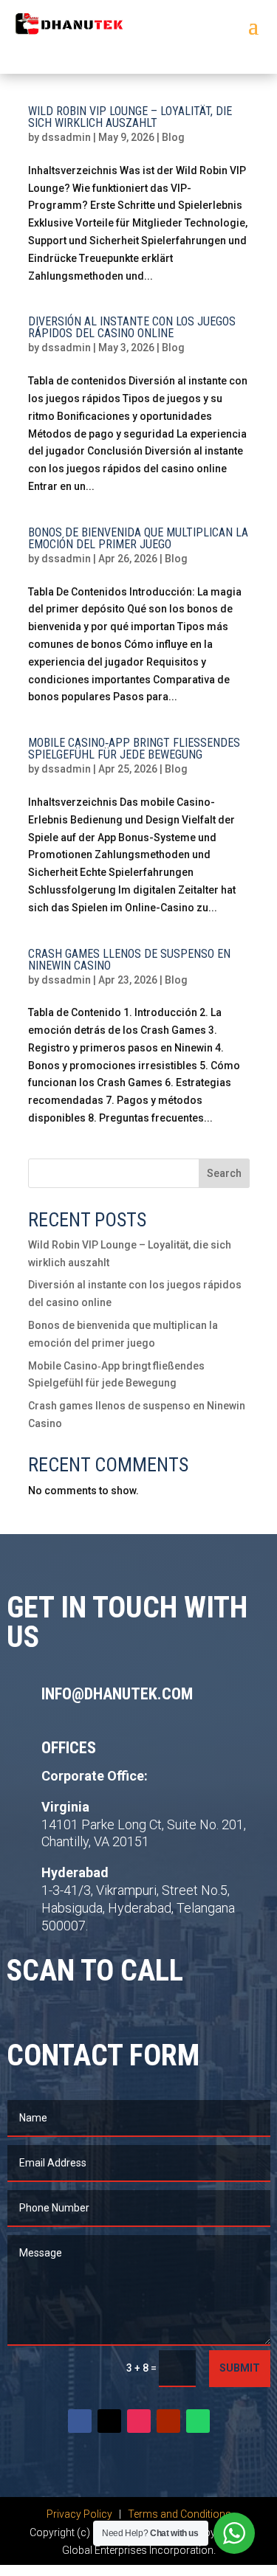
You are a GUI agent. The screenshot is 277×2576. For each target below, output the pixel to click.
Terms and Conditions (179, 2514)
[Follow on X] (109, 2421)
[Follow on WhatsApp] (198, 2421)
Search (224, 1173)
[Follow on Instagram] (139, 2421)
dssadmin (66, 137)
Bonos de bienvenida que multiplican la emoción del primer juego (138, 538)
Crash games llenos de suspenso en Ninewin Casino (129, 960)
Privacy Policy (81, 2514)
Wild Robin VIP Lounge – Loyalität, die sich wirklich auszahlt (130, 117)
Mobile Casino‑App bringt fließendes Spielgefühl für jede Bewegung (134, 749)
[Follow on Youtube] (168, 2421)
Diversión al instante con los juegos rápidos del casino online (132, 327)
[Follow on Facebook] (80, 2421)
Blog (173, 137)
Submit (240, 2368)
